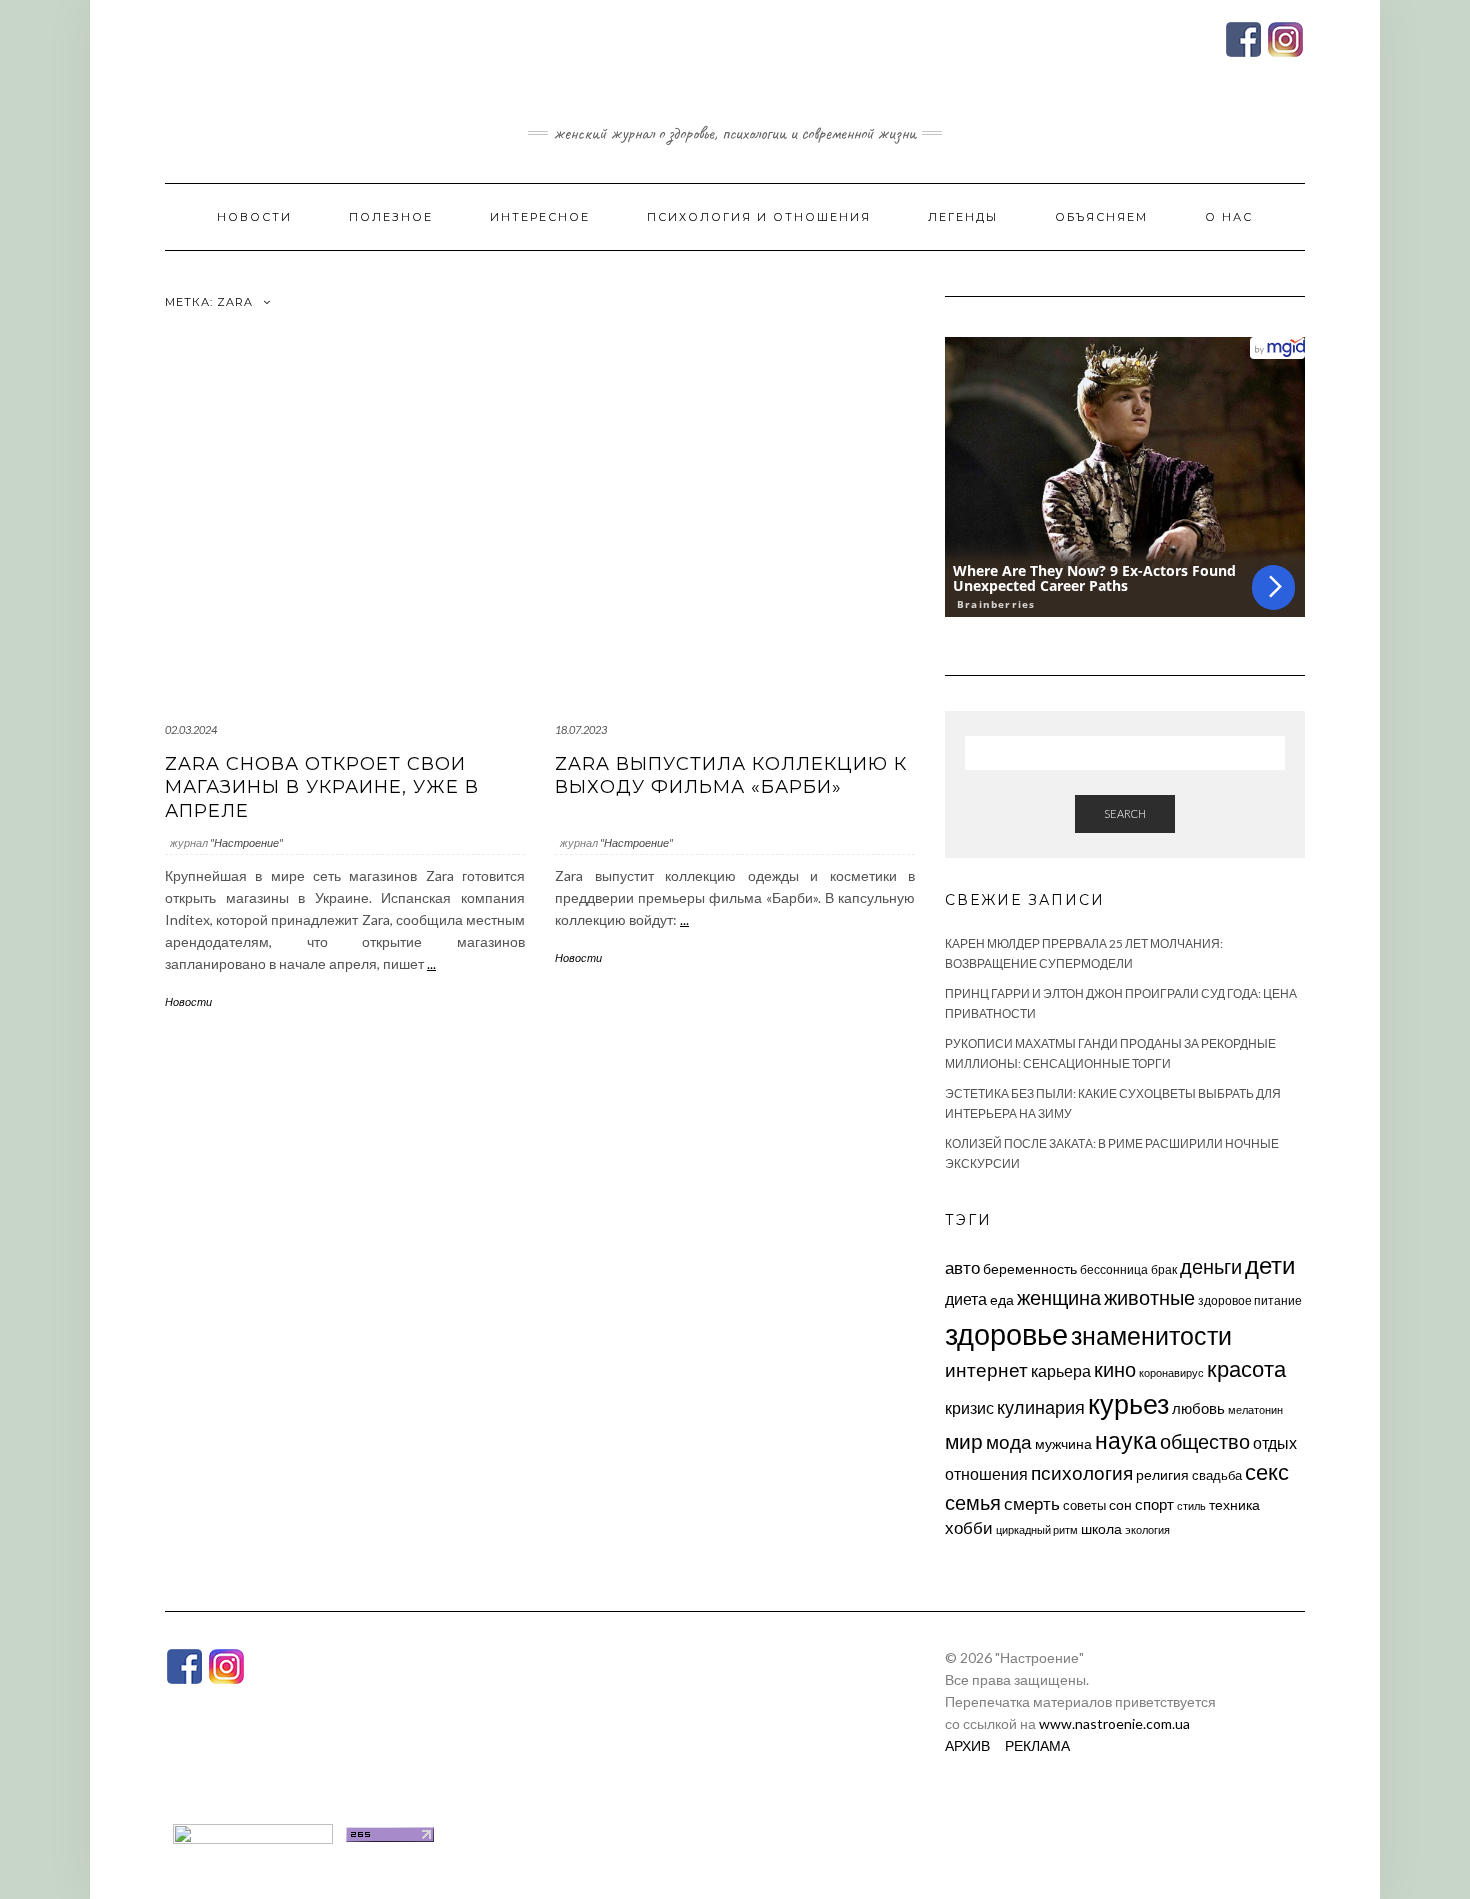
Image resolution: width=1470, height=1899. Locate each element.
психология (1082, 1472)
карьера (1061, 1370)
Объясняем (1101, 217)
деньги (1211, 1266)
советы (1084, 1505)
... (431, 963)
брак (1164, 1269)
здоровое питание (1250, 1300)
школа (1101, 1528)
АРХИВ (967, 1745)
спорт (1154, 1504)
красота (1246, 1369)
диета (966, 1299)
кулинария (1041, 1407)
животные (1149, 1297)
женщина (1059, 1297)
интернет (986, 1370)
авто (962, 1267)
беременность (1030, 1268)
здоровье (1006, 1333)
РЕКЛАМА (1037, 1745)
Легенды (963, 217)
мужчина (1063, 1443)
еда (1002, 1299)
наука (1126, 1440)
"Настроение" (246, 842)
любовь (1198, 1408)
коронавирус (1171, 1372)
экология (1147, 1529)
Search (1125, 813)
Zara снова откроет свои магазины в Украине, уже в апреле (322, 787)
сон (1120, 1504)
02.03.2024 (191, 729)
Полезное (391, 217)
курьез (1128, 1403)
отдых (1275, 1442)
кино (1115, 1369)
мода (1009, 1441)
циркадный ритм (1037, 1529)
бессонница (1114, 1269)
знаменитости (1151, 1335)
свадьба (1217, 1475)
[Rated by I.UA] (253, 1832)
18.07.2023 (581, 729)
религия (1162, 1475)
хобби (969, 1527)
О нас (1229, 217)
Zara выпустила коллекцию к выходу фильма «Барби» (731, 775)
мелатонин (1255, 1409)
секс (1267, 1472)
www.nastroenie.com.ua (1114, 1723)
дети (1270, 1264)
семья (973, 1502)
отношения (986, 1473)
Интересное (540, 217)
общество (1205, 1441)
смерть (1032, 1503)
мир (964, 1441)
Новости (254, 217)
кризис (969, 1407)
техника (1234, 1504)
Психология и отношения (759, 217)
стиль (1191, 1505)
